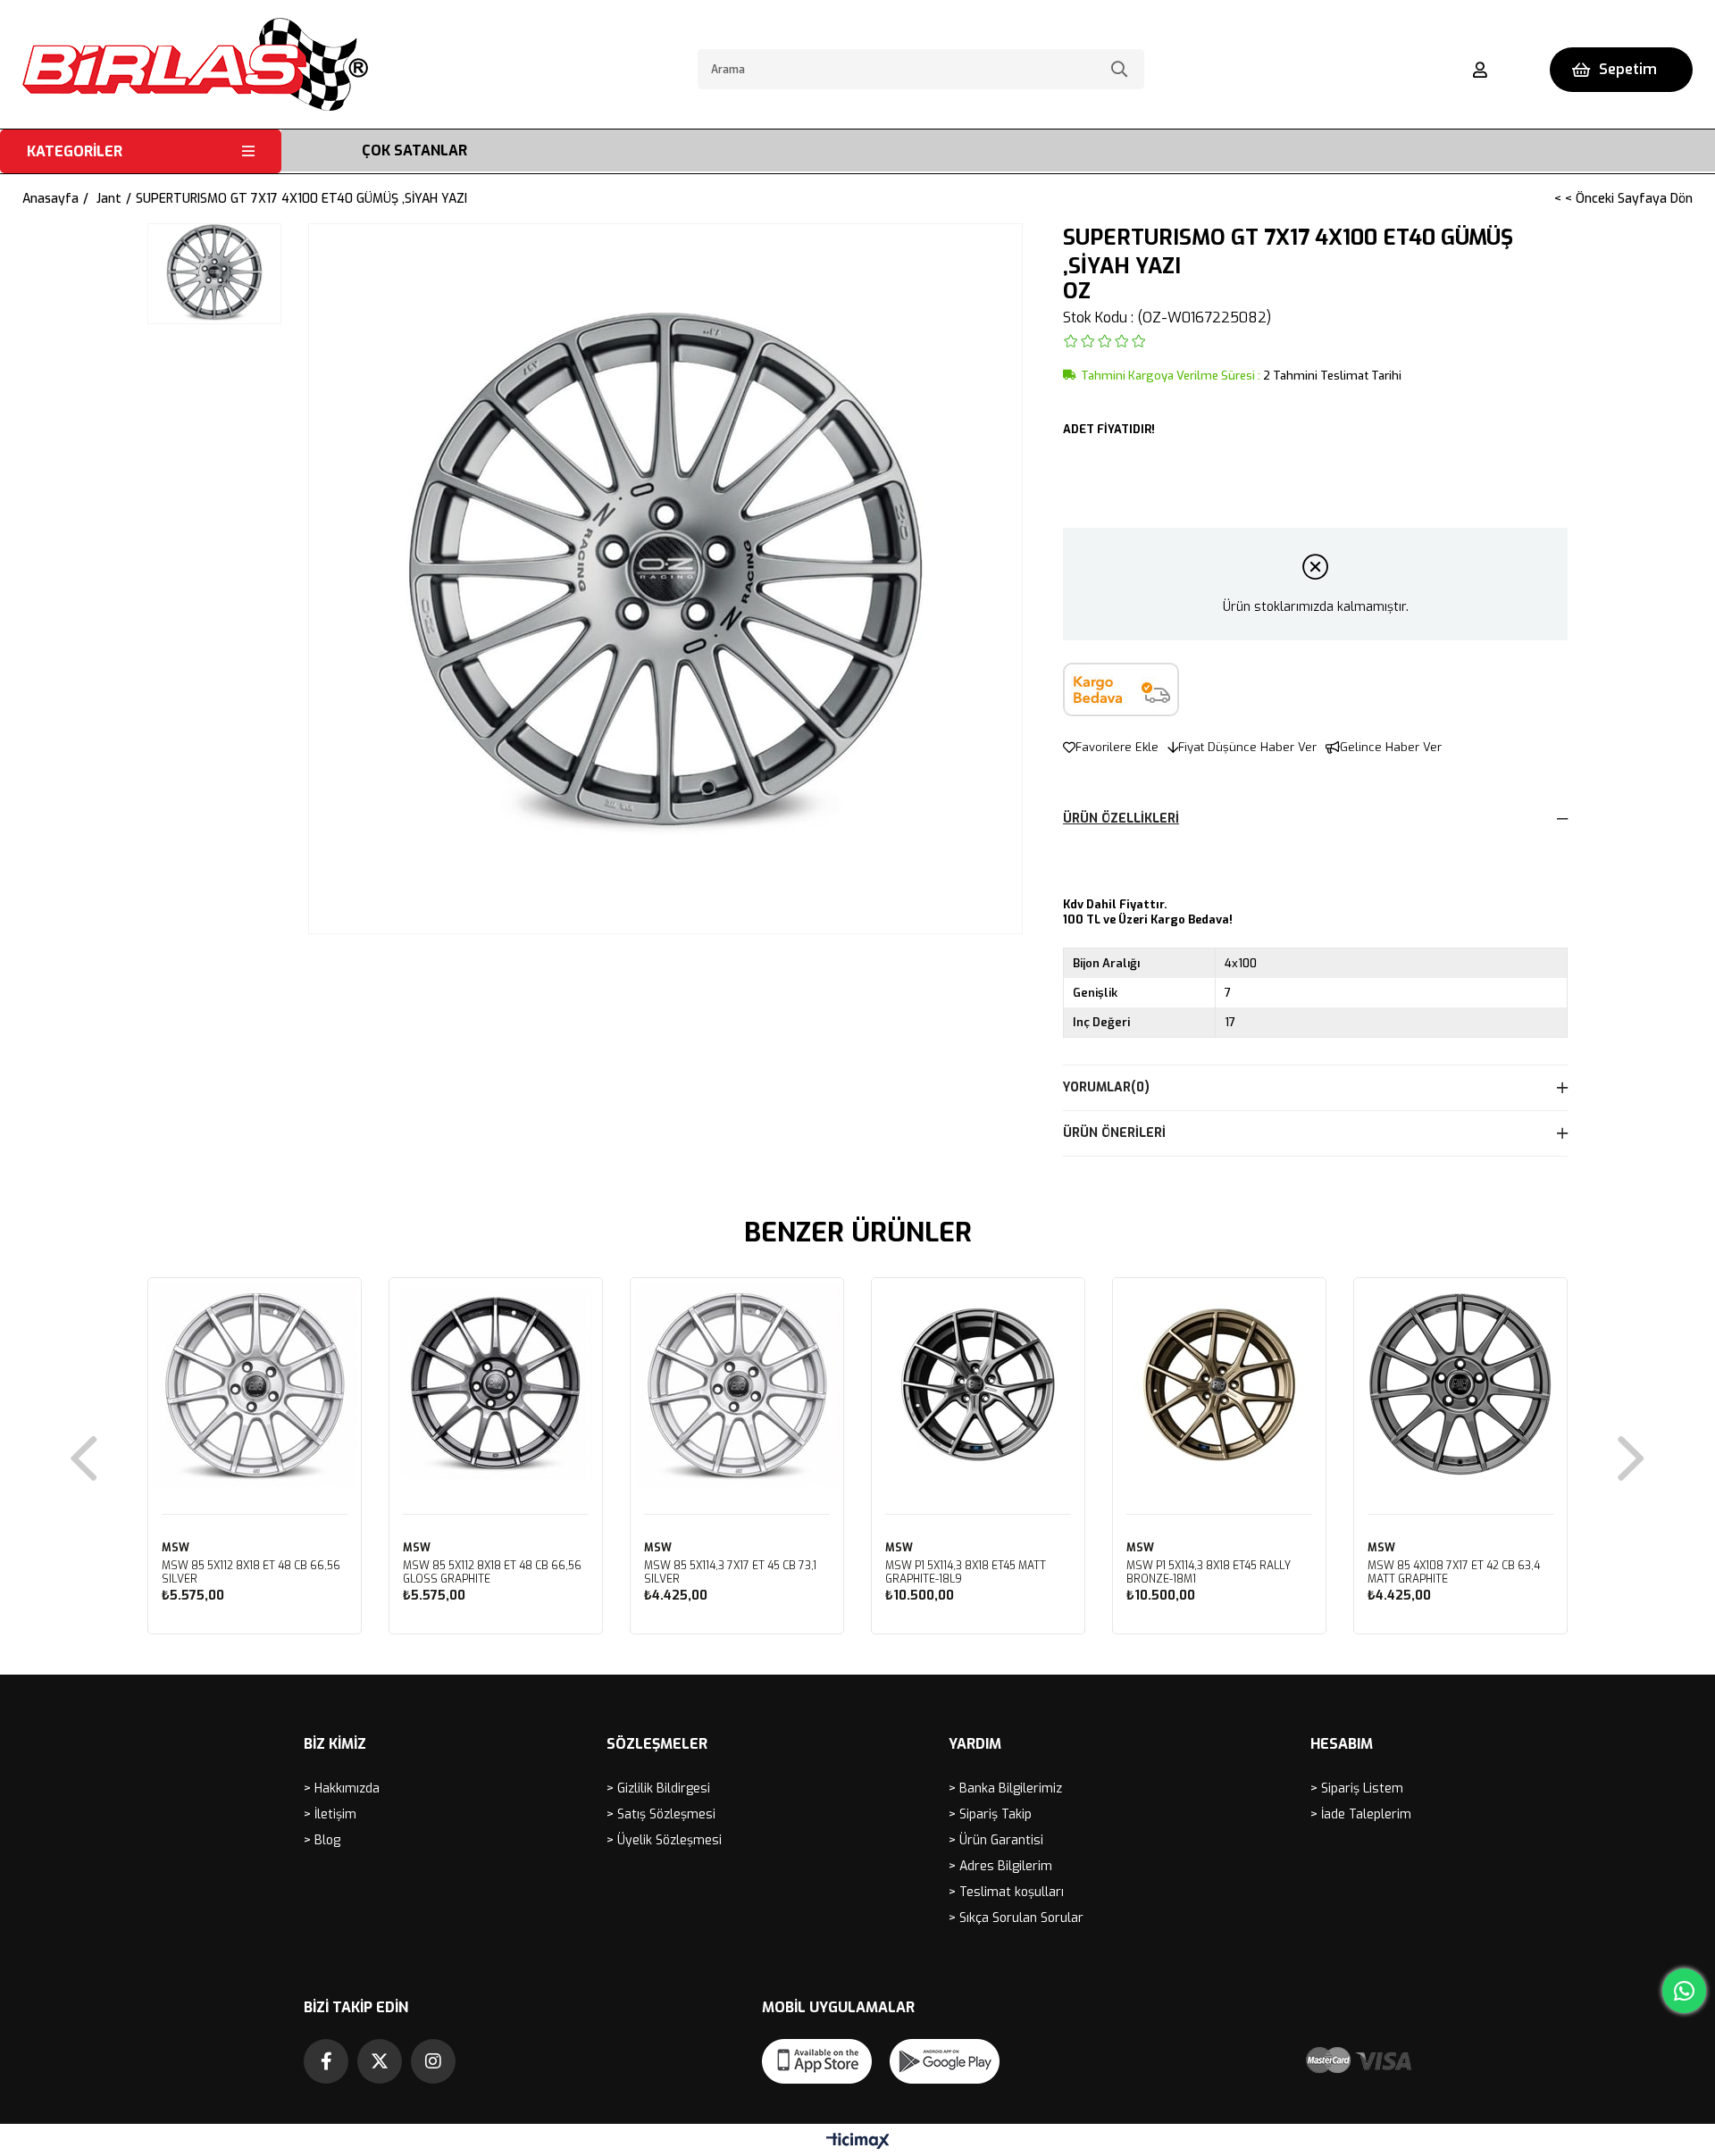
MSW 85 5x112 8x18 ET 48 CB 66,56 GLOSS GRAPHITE (492, 1573)
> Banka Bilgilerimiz (1005, 1788)
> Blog (322, 1840)
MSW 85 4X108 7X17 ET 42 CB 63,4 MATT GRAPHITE (1454, 1573)
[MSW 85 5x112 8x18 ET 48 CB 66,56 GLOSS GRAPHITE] (496, 1384)
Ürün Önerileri (1114, 1133)
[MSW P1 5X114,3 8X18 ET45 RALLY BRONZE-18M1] (1219, 1384)
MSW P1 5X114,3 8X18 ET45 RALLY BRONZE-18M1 (1209, 1573)
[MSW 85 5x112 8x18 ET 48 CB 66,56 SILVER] (255, 1384)
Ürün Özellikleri (1121, 819)
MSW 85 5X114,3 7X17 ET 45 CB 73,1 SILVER (730, 1573)
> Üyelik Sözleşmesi (664, 1840)
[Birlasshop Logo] (195, 64)
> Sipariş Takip (990, 1814)
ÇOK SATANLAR (414, 150)
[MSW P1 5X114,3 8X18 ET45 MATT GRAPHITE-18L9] (978, 1384)
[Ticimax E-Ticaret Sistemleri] (858, 2142)
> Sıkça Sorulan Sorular (1016, 1918)
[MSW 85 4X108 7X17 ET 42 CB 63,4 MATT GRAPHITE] (1460, 1384)
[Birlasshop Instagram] (433, 2061)
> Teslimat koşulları (1006, 1892)
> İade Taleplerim (1361, 1814)
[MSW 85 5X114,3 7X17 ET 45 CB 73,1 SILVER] (737, 1384)
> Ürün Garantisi (996, 1840)
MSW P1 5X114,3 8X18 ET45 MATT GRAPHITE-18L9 (966, 1573)
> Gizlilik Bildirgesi (658, 1788)
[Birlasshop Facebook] (326, 2061)
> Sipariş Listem (1357, 1788)
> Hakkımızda (342, 1788)
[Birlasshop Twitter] (380, 2061)
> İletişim (330, 1814)
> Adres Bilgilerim (1000, 1866)
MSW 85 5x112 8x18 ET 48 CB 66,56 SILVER (251, 1573)
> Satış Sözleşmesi (661, 1814)
